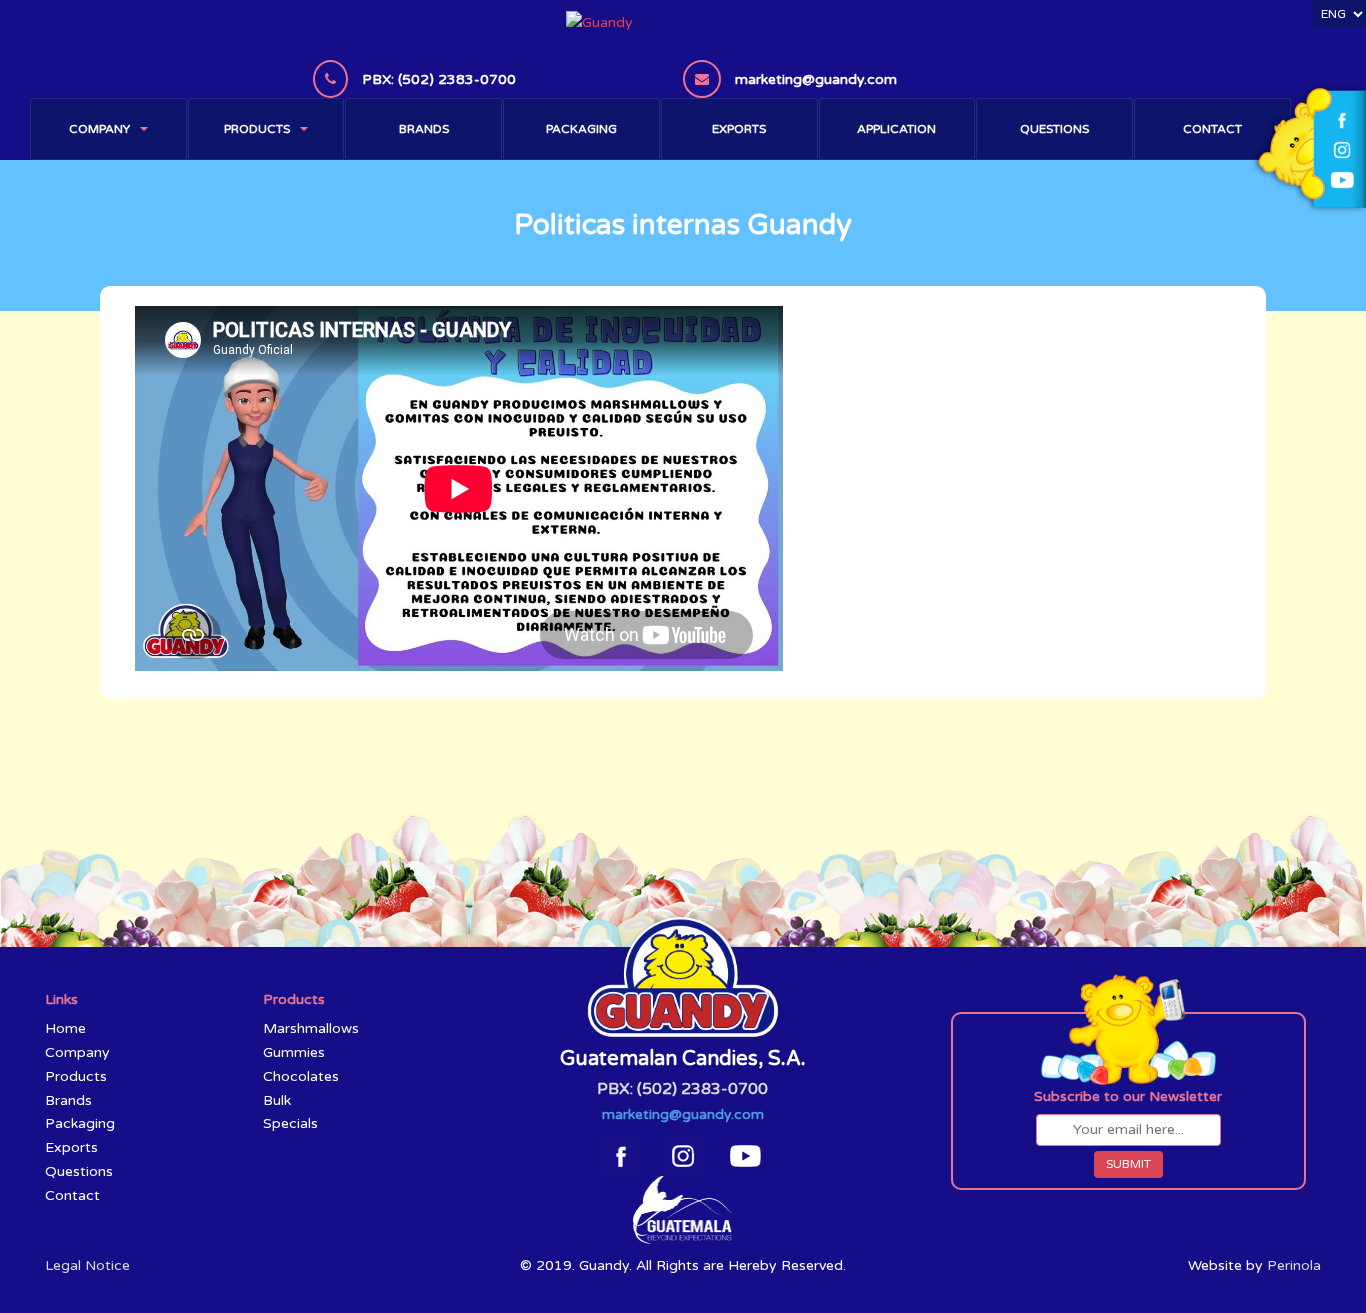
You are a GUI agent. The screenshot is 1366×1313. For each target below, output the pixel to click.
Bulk (277, 1100)
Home (65, 1028)
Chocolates (301, 1076)
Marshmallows (311, 1028)
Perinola (1294, 1265)
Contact (1212, 129)
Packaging (581, 129)
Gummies (294, 1052)
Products (257, 129)
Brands (424, 129)
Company (99, 129)
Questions (1054, 129)
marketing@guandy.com (683, 1114)
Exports (739, 129)
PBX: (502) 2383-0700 (682, 1089)
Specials (290, 1123)
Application (896, 129)
